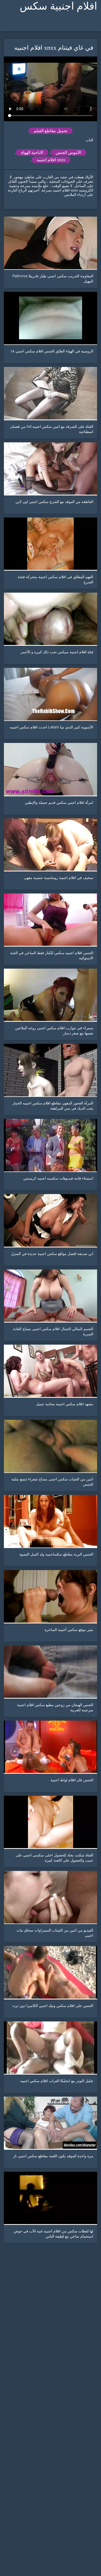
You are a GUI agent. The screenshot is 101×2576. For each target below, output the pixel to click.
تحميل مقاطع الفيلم (51, 131)
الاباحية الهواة (32, 152)
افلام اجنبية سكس (58, 6)
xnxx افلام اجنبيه (51, 160)
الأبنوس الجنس (68, 152)
